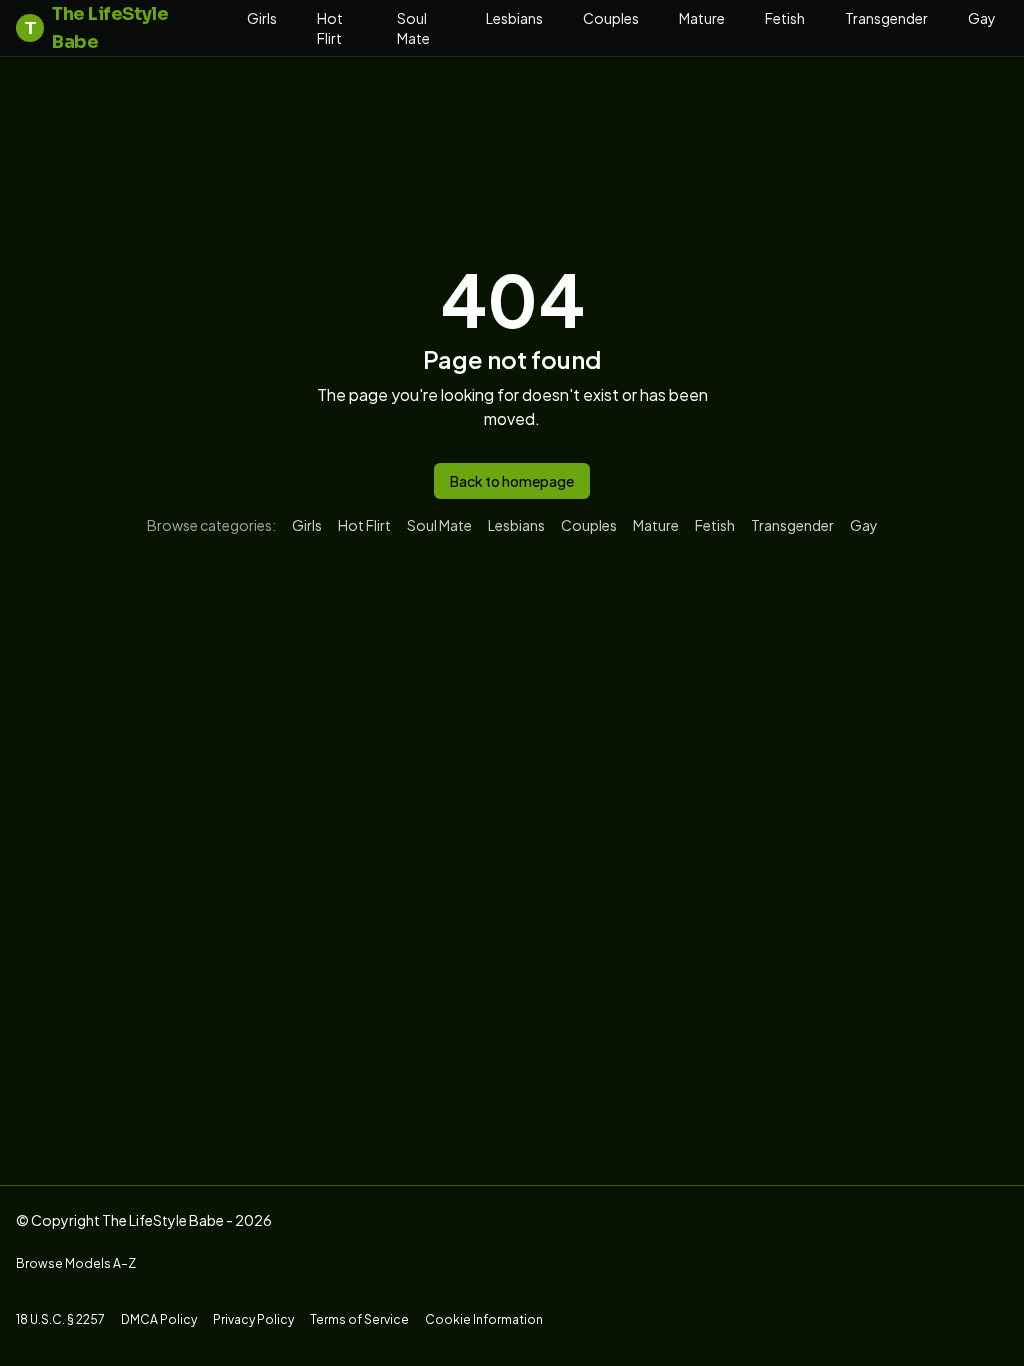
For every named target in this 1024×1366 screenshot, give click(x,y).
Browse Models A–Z (76, 1263)
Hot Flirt (330, 28)
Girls (262, 18)
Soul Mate (413, 28)
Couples (611, 18)
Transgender (886, 18)
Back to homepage (512, 481)
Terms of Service (359, 1319)
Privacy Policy (253, 1319)
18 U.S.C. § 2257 (60, 1319)
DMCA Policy (159, 1319)
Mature (702, 18)
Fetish (785, 18)
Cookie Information (484, 1319)
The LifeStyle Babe (96, 28)
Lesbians (514, 18)
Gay (982, 18)
